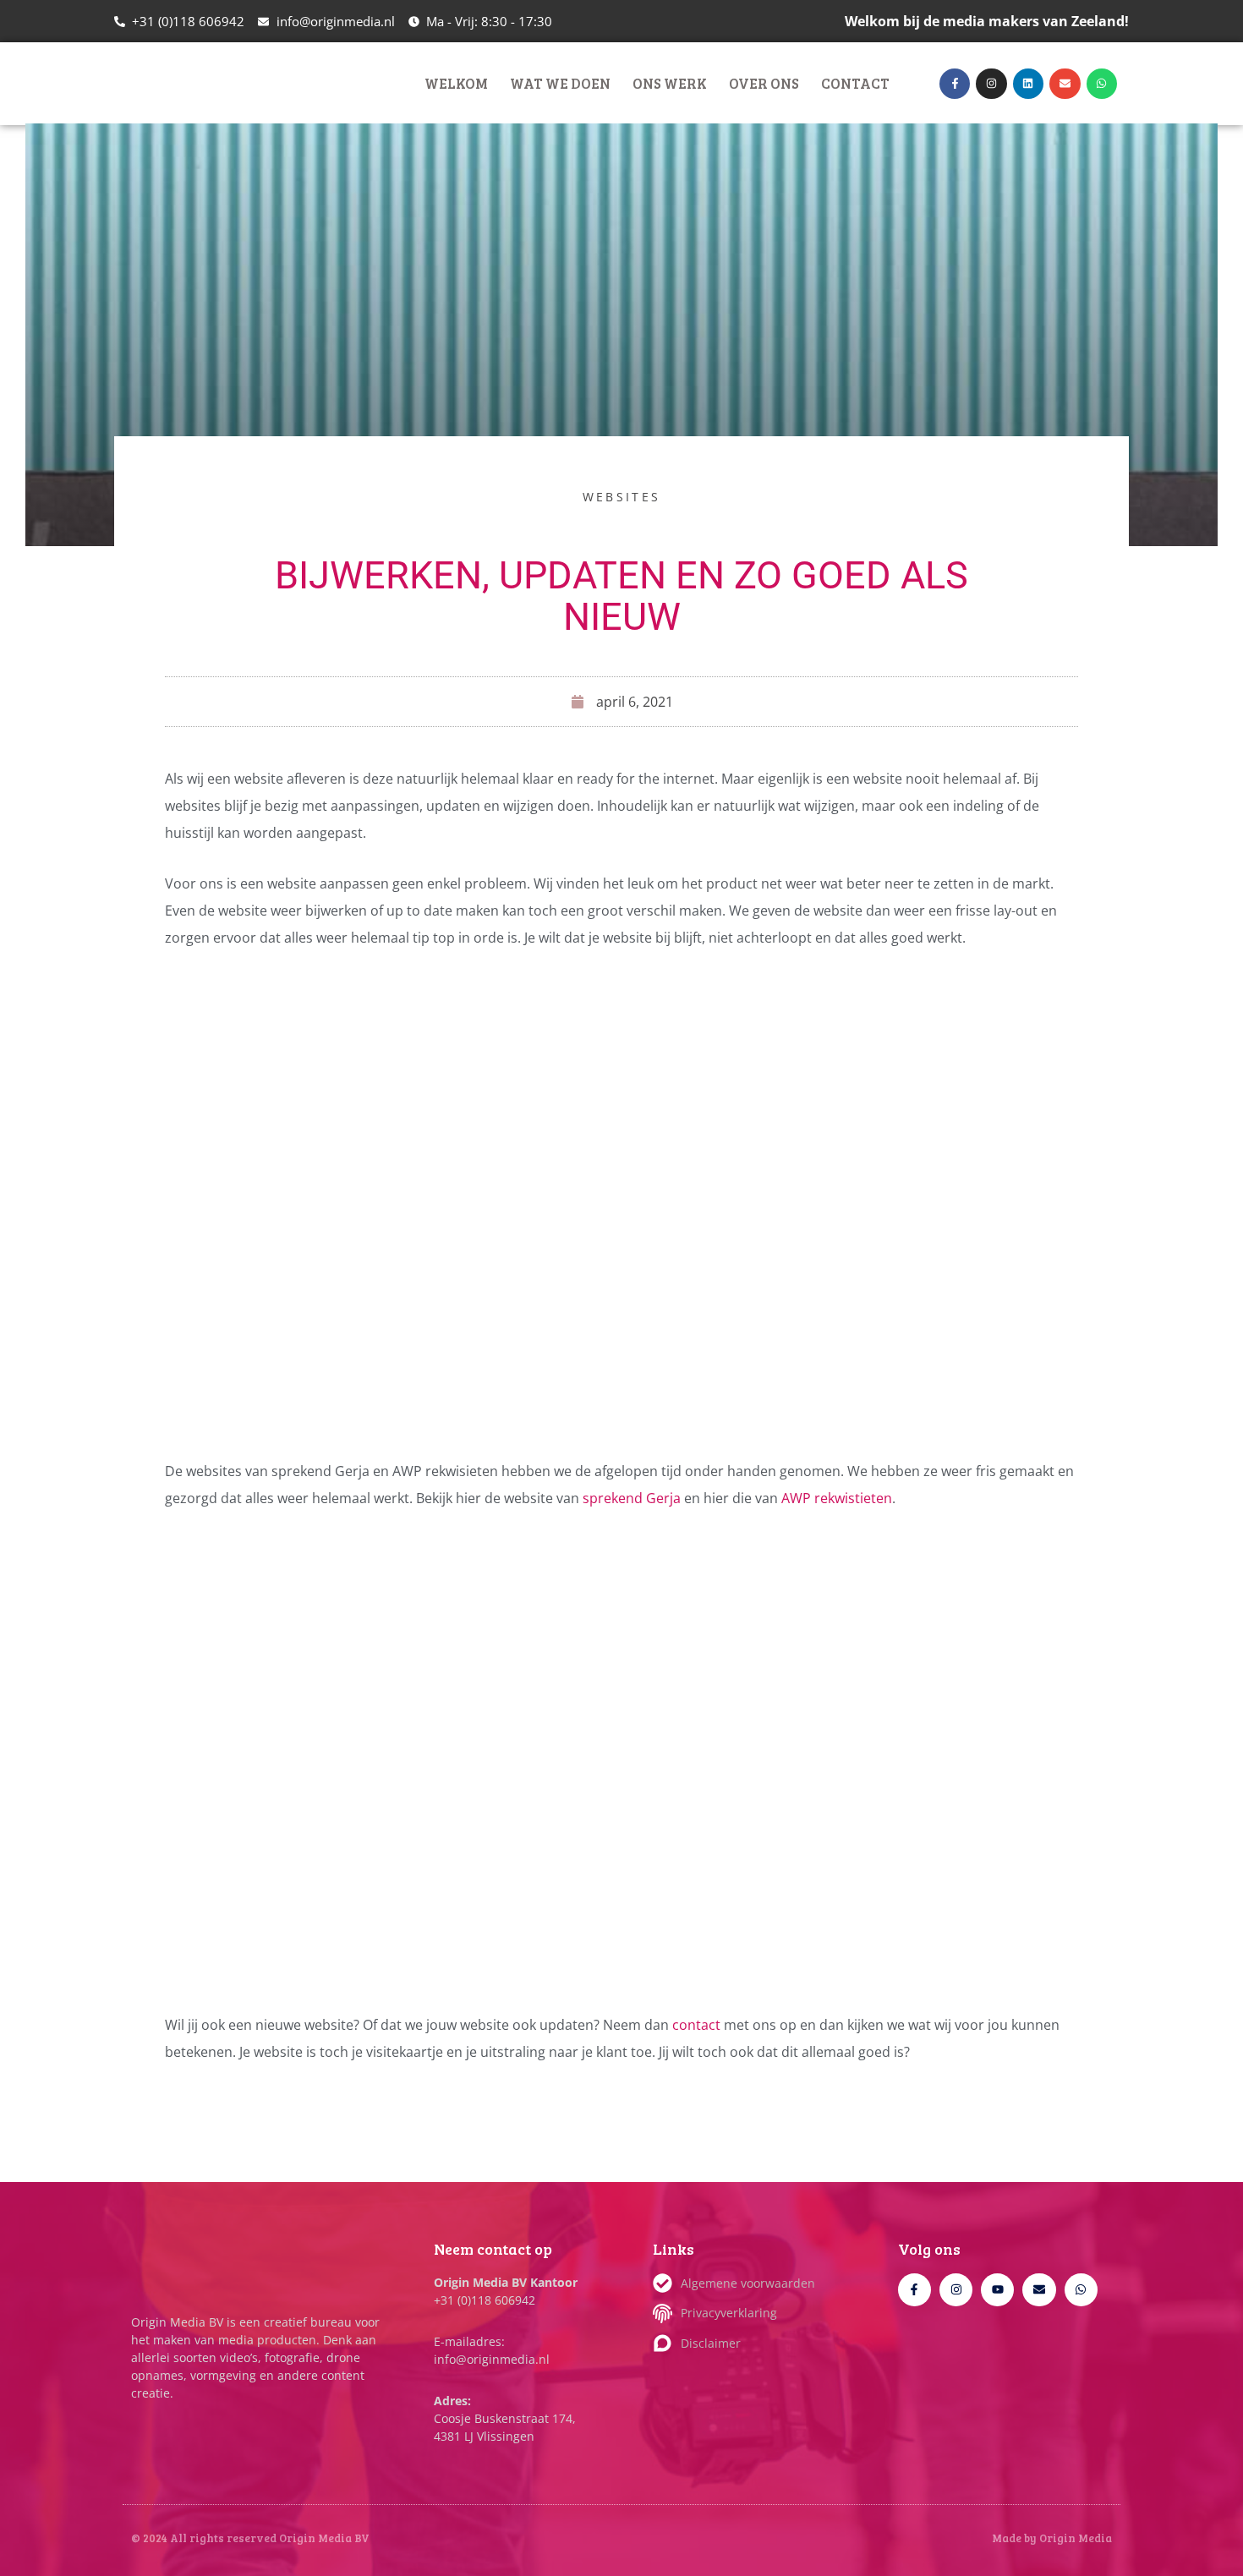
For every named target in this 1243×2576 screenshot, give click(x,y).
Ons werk (670, 83)
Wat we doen (560, 83)
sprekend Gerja (632, 1498)
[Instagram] (991, 84)
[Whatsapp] (1102, 84)
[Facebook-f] (955, 84)
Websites (621, 497)
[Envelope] (1065, 84)
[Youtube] (997, 2290)
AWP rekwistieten (837, 1498)
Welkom (456, 83)
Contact (855, 83)
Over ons (764, 83)
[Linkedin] (1028, 84)
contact (698, 2025)
